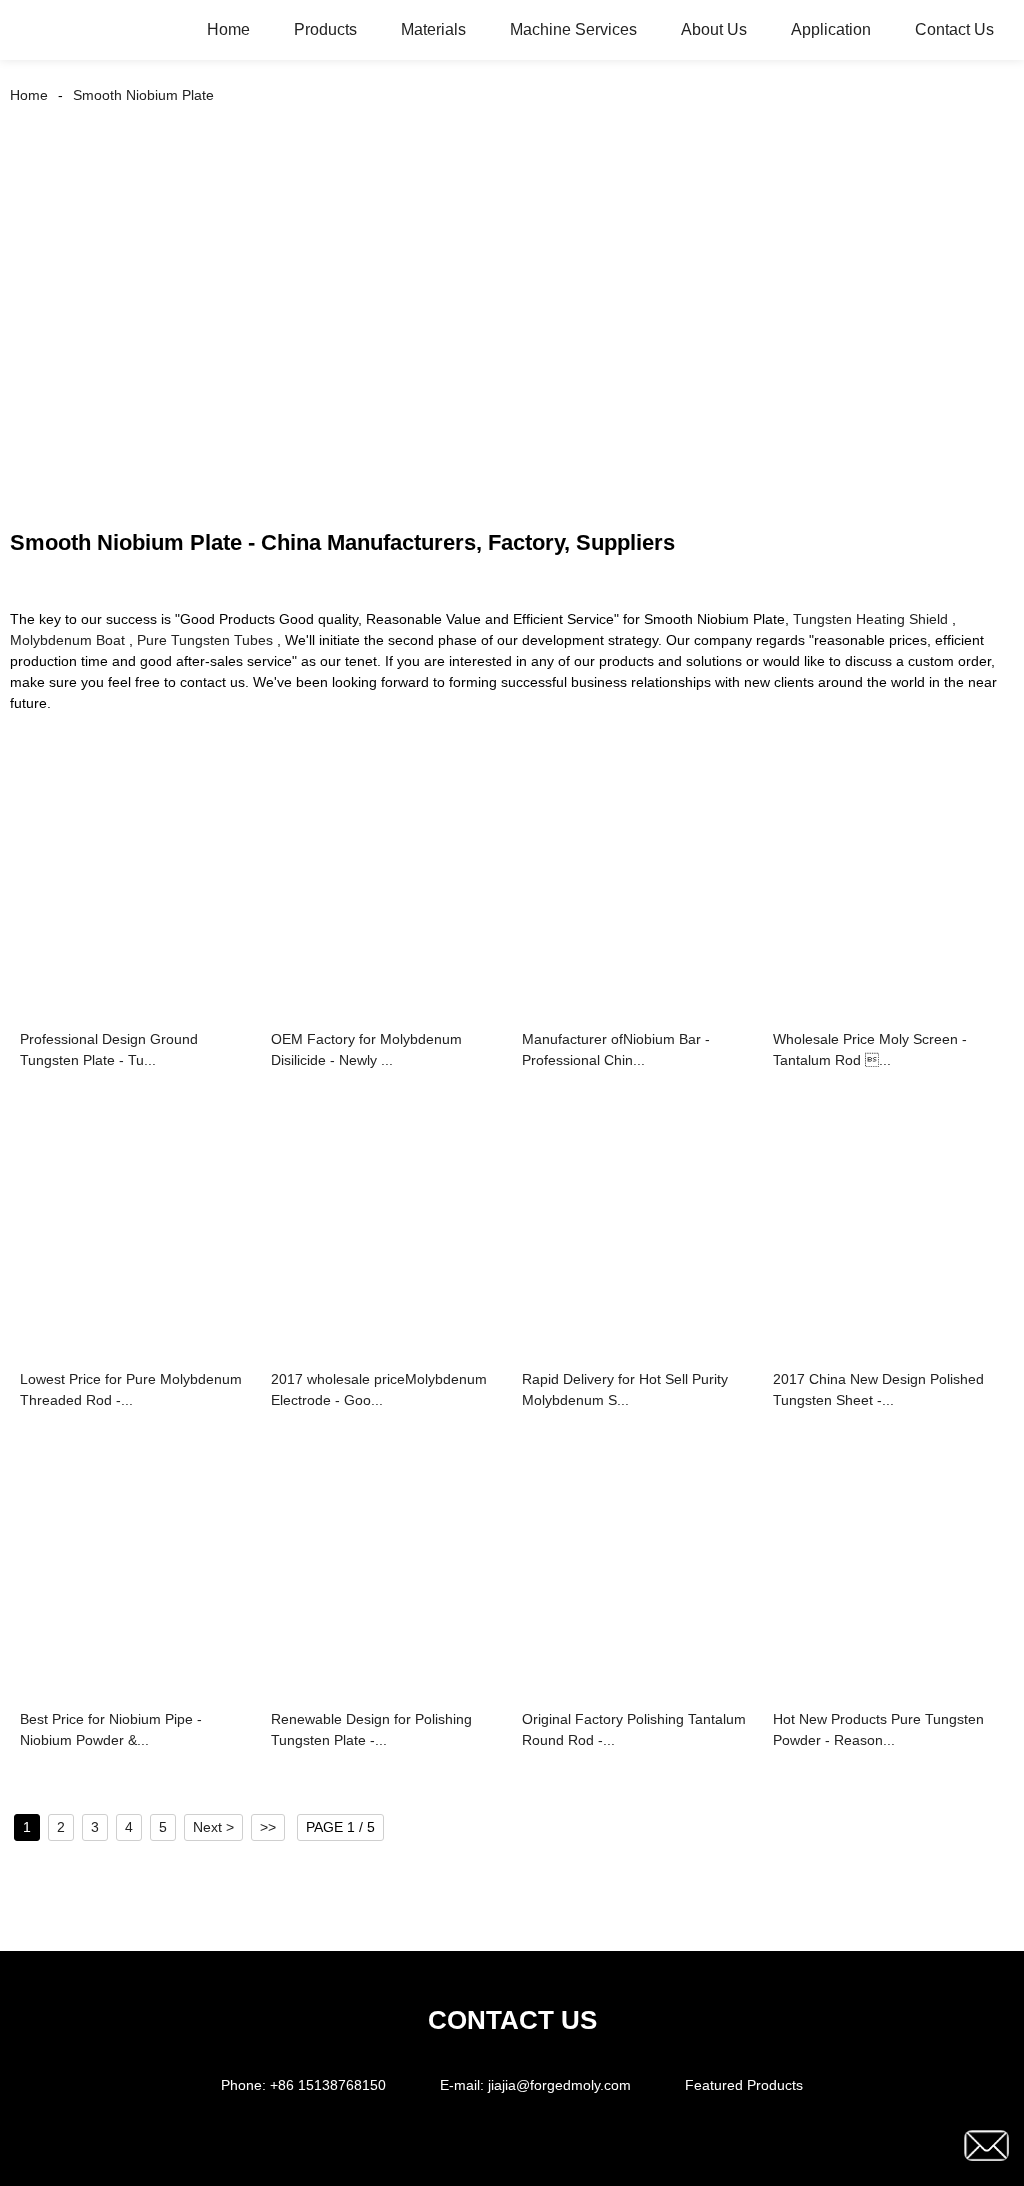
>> (268, 1827)
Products (325, 29)
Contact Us (954, 29)
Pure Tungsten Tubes (205, 640)
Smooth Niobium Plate (143, 95)
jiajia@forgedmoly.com (559, 2085)
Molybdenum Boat (67, 640)
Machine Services (573, 29)
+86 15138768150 (328, 2085)
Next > (213, 1827)
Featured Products (744, 2085)
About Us (714, 29)
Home (228, 29)
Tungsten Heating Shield (870, 619)
